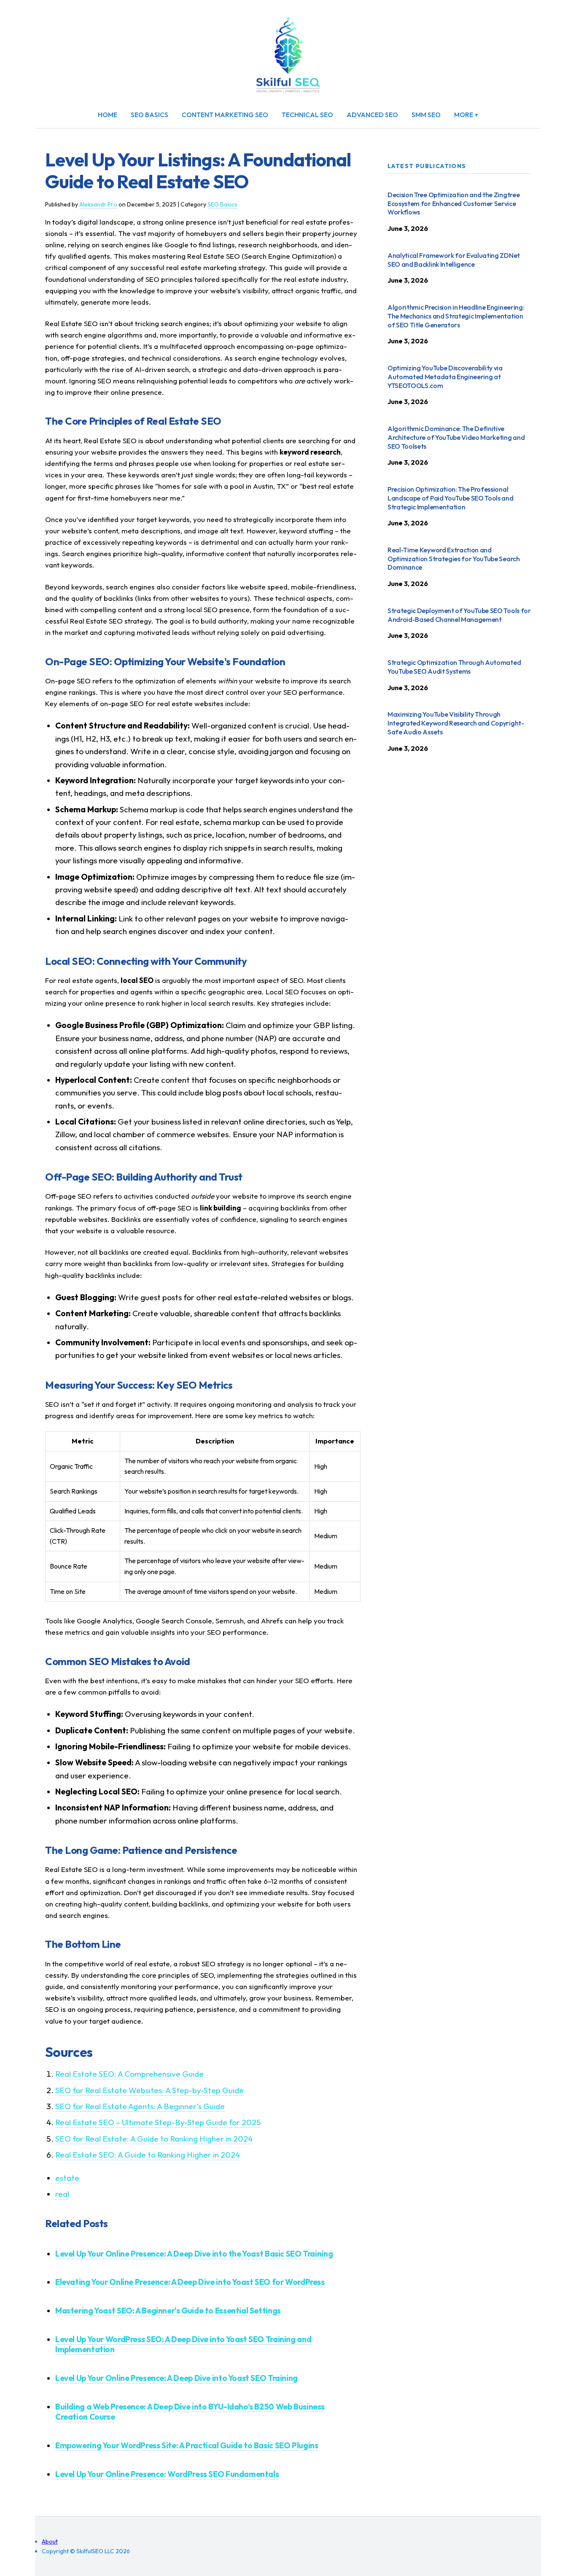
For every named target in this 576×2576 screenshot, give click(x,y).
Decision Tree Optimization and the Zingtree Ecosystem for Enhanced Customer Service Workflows (454, 204)
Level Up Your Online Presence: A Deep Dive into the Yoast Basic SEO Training (194, 2254)
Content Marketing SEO (225, 115)
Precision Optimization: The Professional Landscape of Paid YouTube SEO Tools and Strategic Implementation (451, 498)
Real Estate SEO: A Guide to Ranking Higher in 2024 (148, 2155)
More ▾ (466, 115)
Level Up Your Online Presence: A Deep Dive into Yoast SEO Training (176, 2378)
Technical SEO (307, 115)
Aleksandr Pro (98, 204)
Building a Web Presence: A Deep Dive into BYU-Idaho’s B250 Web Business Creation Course (190, 2412)
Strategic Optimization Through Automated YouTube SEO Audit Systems (454, 667)
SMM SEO (426, 115)
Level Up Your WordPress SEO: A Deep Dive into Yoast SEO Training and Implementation (183, 2344)
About (50, 2541)
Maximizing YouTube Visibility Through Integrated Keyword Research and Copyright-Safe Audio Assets (456, 723)
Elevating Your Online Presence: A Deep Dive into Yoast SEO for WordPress (190, 2282)
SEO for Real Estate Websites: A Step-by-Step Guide (149, 2090)
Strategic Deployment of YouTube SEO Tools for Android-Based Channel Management (459, 615)
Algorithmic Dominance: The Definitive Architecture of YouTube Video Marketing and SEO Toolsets (456, 437)
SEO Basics (149, 115)
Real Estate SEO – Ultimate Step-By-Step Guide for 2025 (158, 2122)
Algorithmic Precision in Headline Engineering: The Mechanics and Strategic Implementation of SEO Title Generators (456, 316)
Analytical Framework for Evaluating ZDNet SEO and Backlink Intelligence (454, 260)
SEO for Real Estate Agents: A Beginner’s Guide (140, 2106)
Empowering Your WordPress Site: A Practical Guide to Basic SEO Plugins (187, 2445)
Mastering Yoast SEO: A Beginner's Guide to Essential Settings (168, 2311)
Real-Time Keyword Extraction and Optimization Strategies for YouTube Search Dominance (454, 559)
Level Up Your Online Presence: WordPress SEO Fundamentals (167, 2474)
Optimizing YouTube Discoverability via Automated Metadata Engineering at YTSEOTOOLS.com (445, 377)
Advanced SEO (372, 115)
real (62, 2194)
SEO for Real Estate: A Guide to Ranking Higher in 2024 (154, 2139)
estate (67, 2178)
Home (108, 115)
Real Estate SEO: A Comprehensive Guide (129, 2074)
